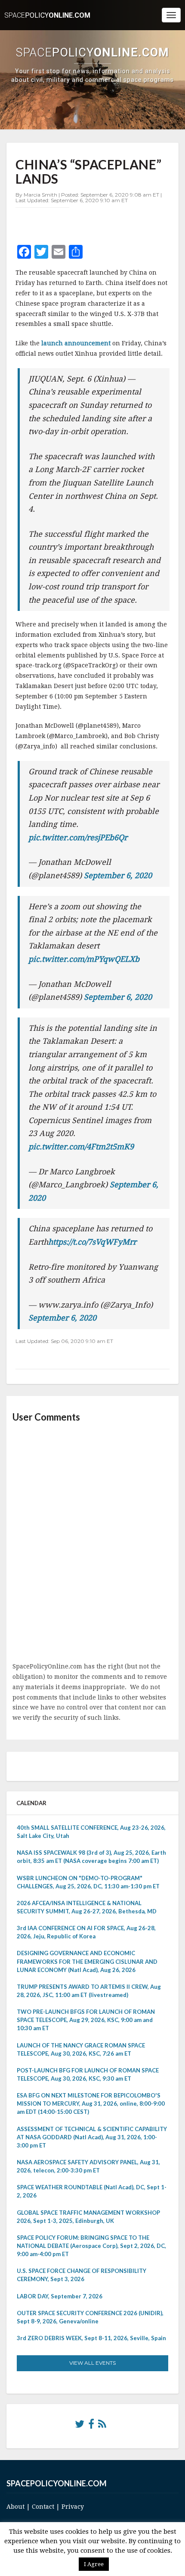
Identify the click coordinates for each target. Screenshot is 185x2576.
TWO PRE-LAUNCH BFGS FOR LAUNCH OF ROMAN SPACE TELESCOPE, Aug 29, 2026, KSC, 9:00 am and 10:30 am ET (86, 2020)
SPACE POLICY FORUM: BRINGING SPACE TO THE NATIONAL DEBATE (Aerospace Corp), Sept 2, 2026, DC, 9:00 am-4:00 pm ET (91, 2246)
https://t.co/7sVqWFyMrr (92, 1242)
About (15, 2507)
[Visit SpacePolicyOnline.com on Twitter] (80, 2426)
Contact (43, 2507)
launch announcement (75, 343)
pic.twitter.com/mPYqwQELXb (84, 959)
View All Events (92, 2363)
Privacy (73, 2507)
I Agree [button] (94, 2564)
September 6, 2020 (118, 875)
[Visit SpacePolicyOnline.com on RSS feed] (102, 2426)
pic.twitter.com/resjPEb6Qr (78, 837)
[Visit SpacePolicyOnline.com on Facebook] (91, 2426)
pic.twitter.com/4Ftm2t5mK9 (81, 1147)
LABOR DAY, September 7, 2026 (60, 2296)
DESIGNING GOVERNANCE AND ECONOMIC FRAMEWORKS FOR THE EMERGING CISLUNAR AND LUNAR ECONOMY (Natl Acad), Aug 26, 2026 (87, 1961)
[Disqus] (92, 1543)
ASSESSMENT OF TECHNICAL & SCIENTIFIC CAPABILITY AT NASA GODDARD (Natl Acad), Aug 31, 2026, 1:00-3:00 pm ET (92, 2137)
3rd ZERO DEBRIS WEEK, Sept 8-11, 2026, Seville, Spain (91, 2338)
